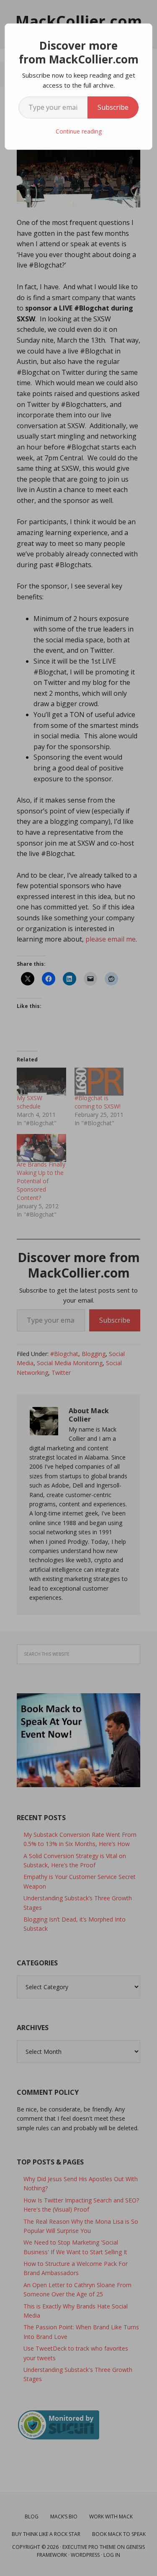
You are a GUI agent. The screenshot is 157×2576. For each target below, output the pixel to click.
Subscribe (113, 107)
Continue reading (79, 131)
